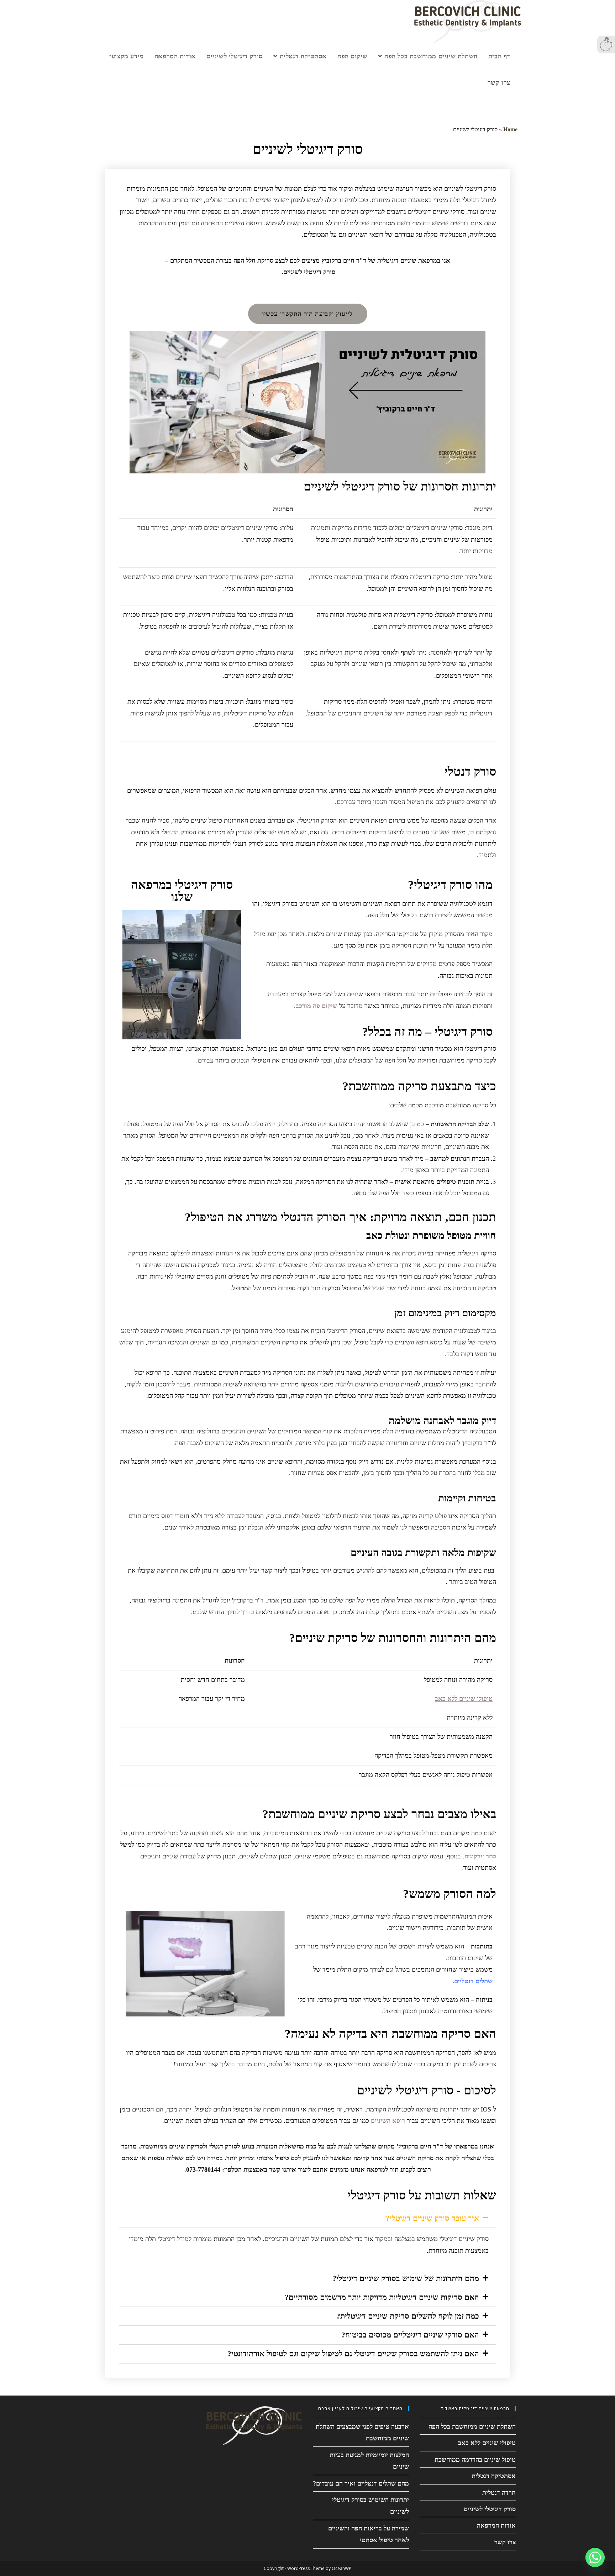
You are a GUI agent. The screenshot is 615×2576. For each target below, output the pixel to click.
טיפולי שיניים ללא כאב (464, 1699)
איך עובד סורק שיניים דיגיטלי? (432, 2218)
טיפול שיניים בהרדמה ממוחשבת (475, 2460)
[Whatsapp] (595, 2557)
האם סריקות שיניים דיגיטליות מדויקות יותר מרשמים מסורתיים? (382, 2297)
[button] (307, 2218)
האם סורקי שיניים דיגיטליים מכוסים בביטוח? (410, 2335)
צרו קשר (505, 2542)
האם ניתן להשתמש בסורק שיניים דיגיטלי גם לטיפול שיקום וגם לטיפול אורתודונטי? (353, 2354)
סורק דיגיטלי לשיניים (490, 2509)
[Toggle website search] (474, 83)
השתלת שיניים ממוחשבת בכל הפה (472, 2427)
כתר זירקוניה (480, 1856)
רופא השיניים (388, 2121)
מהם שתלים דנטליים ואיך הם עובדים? (361, 2483)
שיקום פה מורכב (317, 1006)
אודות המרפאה (496, 2526)
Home (510, 129)
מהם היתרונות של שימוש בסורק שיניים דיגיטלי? (406, 2278)
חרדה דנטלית (499, 2493)
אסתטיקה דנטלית (494, 2476)
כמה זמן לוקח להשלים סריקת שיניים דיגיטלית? (408, 2316)
